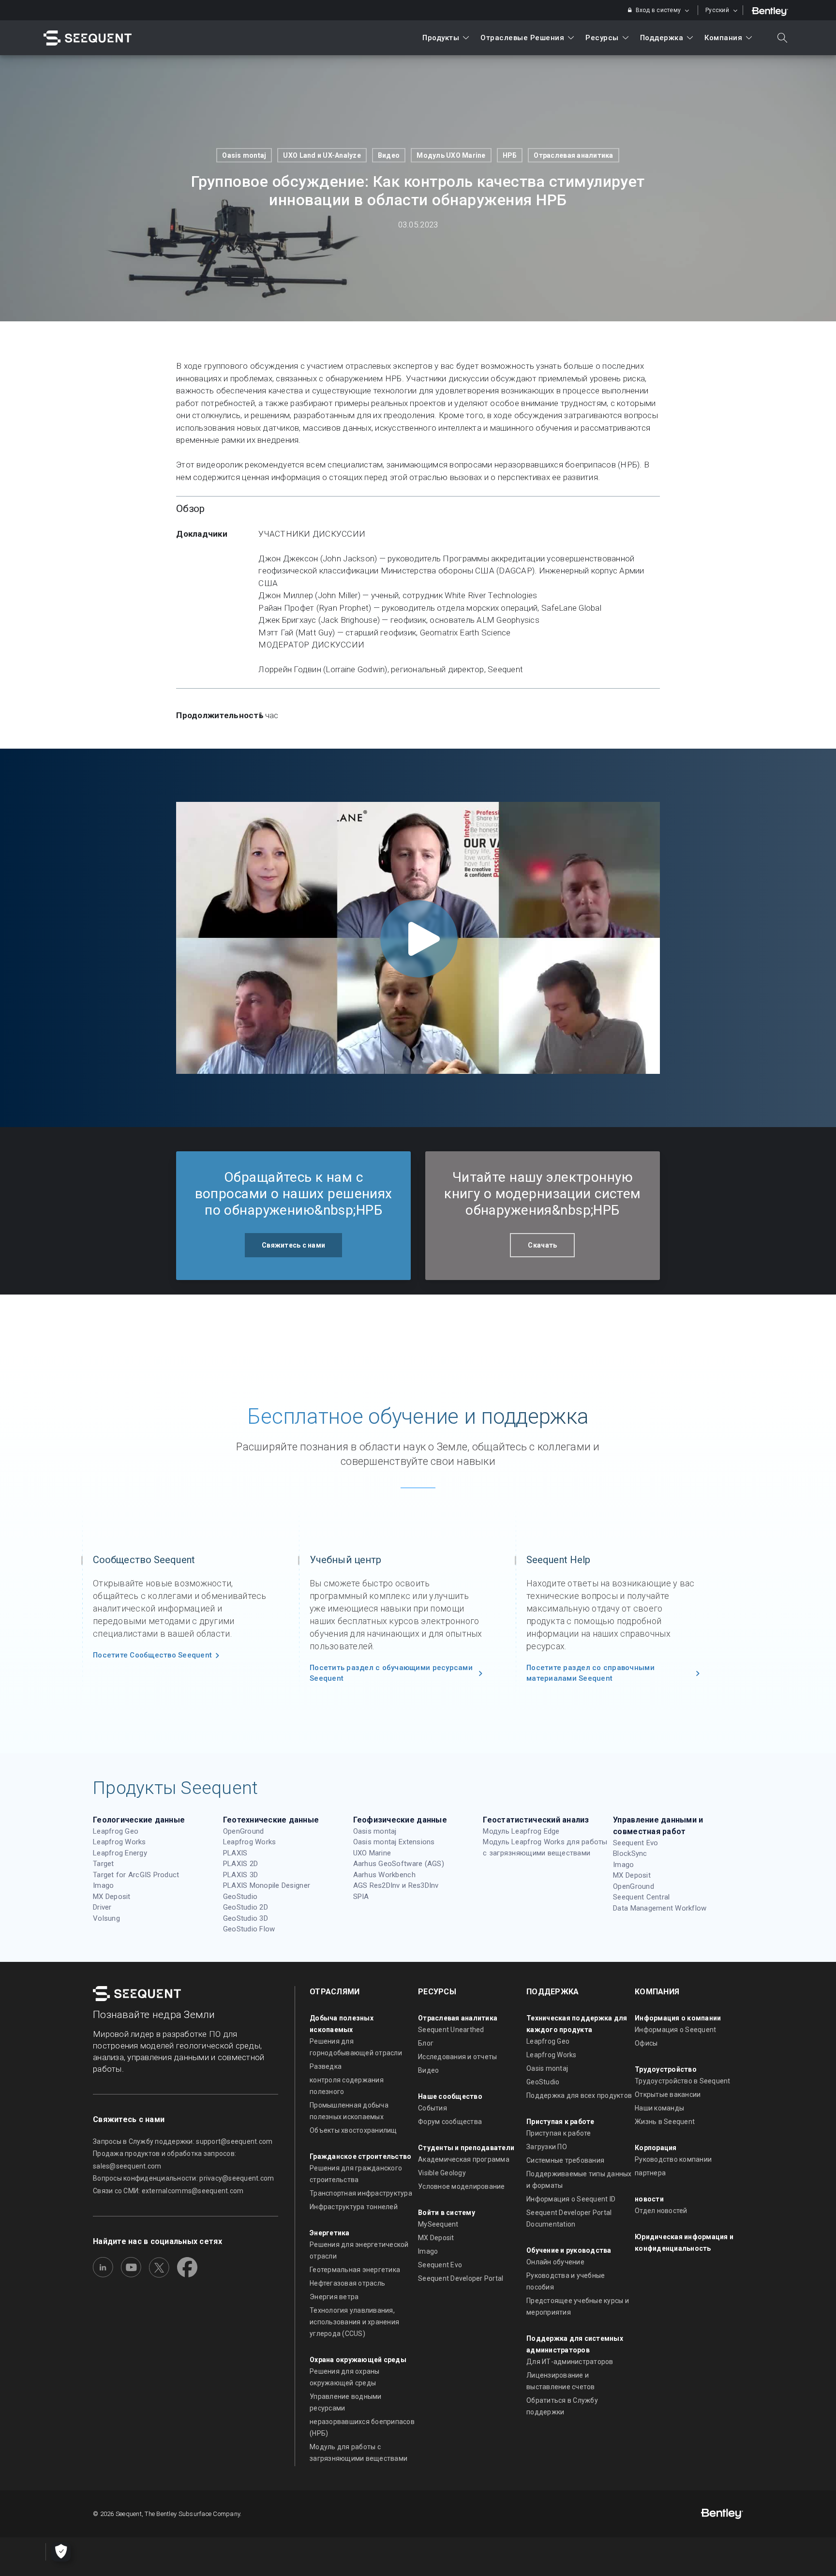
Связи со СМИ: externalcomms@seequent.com (168, 2191)
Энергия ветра (334, 2297)
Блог (426, 2043)
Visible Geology (442, 2173)
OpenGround (244, 1831)
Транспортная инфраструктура (361, 2193)
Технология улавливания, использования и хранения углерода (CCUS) (354, 2322)
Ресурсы (602, 38)
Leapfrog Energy (120, 1853)
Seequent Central (641, 1897)
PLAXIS (235, 1853)
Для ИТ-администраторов (570, 2362)
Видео (389, 155)
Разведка (326, 2066)
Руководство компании (673, 2159)
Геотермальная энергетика (355, 2270)
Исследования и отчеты (457, 2057)
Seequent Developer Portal (461, 2278)
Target (104, 1864)
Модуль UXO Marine (451, 155)
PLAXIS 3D (240, 1875)
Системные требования (565, 2160)
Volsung (106, 1918)
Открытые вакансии (668, 2094)
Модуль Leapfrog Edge (521, 1831)
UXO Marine (372, 1853)
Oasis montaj (244, 155)
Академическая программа (464, 2159)
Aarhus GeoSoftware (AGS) (399, 1864)
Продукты (441, 38)
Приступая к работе (559, 2133)
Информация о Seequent (675, 2030)
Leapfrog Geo (116, 1831)
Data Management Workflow (660, 1908)
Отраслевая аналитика (573, 155)
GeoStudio (240, 1897)
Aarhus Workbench (384, 1875)
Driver (102, 1907)
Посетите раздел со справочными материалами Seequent (590, 1673)
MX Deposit (112, 1897)
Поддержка (662, 38)
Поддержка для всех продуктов (579, 2095)
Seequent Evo (635, 1843)
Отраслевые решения (522, 38)
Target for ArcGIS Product (136, 1875)
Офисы (646, 2043)
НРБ (510, 155)
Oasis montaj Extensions (394, 1842)
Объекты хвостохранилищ (353, 2130)
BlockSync (630, 1853)
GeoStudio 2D (246, 1907)
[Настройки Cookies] (61, 2552)
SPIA (361, 1897)
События (433, 2108)
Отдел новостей (661, 2211)
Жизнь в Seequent (665, 2122)
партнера (650, 2173)
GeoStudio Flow (249, 1929)
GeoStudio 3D (246, 1918)
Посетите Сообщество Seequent (152, 1655)
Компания (723, 38)
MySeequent (438, 2224)
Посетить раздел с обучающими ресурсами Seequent (391, 1673)
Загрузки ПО (547, 2147)
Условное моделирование (462, 2186)
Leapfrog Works (119, 1842)
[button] (293, 1245)
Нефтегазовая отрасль (347, 2283)
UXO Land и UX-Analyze (322, 155)
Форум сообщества (450, 2122)
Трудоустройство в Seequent (683, 2081)
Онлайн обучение (555, 2262)
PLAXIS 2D (240, 1864)
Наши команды (659, 2108)
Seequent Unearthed (451, 2030)
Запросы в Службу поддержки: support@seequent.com (183, 2141)
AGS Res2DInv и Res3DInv (396, 1885)
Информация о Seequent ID (571, 2199)
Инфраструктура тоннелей (354, 2207)
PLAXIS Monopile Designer (267, 1885)
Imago (103, 1885)
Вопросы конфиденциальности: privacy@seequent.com (183, 2178)
